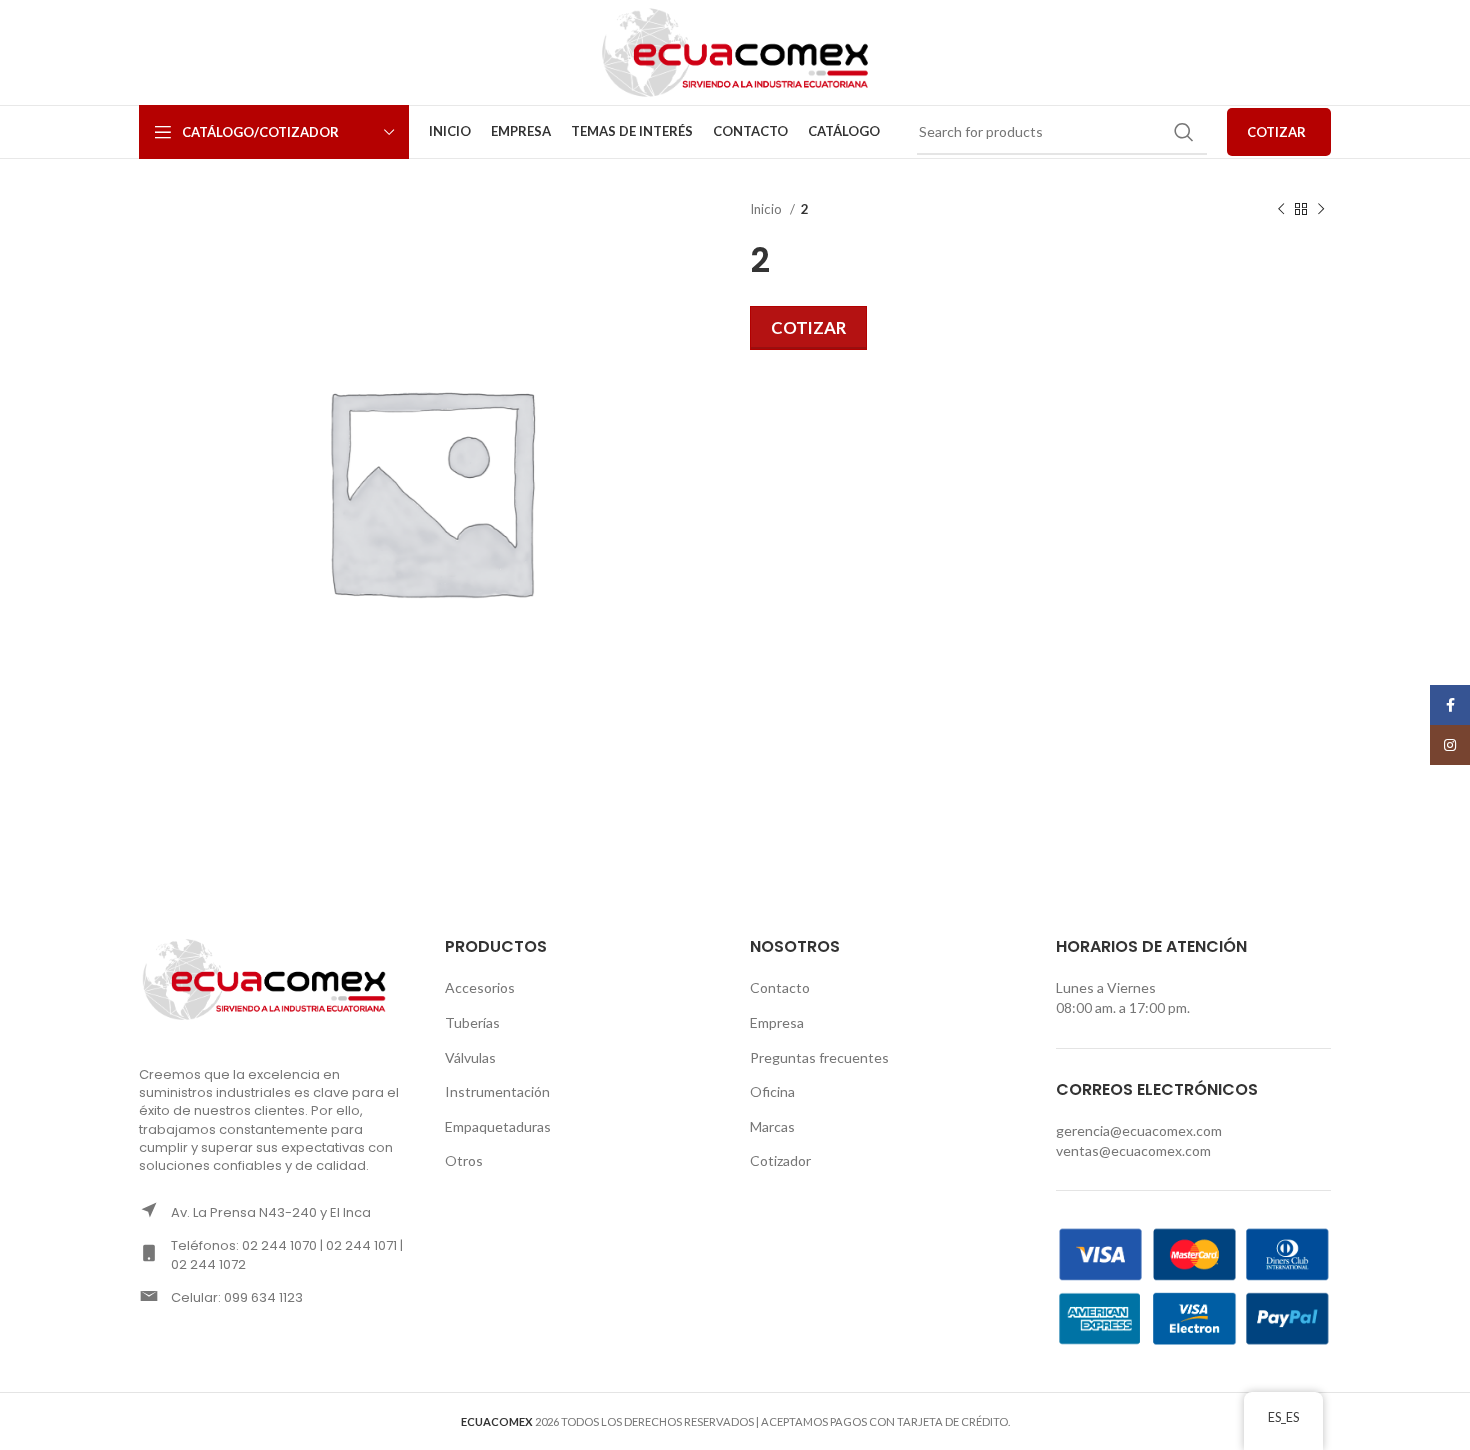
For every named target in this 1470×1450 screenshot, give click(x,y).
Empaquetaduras (498, 1126)
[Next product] (1321, 210)
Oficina (772, 1091)
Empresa (777, 1022)
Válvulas (470, 1057)
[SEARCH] (1184, 132)
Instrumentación (497, 1091)
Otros (464, 1160)
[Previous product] (1281, 210)
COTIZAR (1276, 132)
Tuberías (472, 1022)
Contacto (780, 987)
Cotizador (780, 1160)
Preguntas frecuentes (819, 1057)
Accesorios (480, 987)
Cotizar (808, 327)
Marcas (772, 1126)
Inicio (767, 209)
